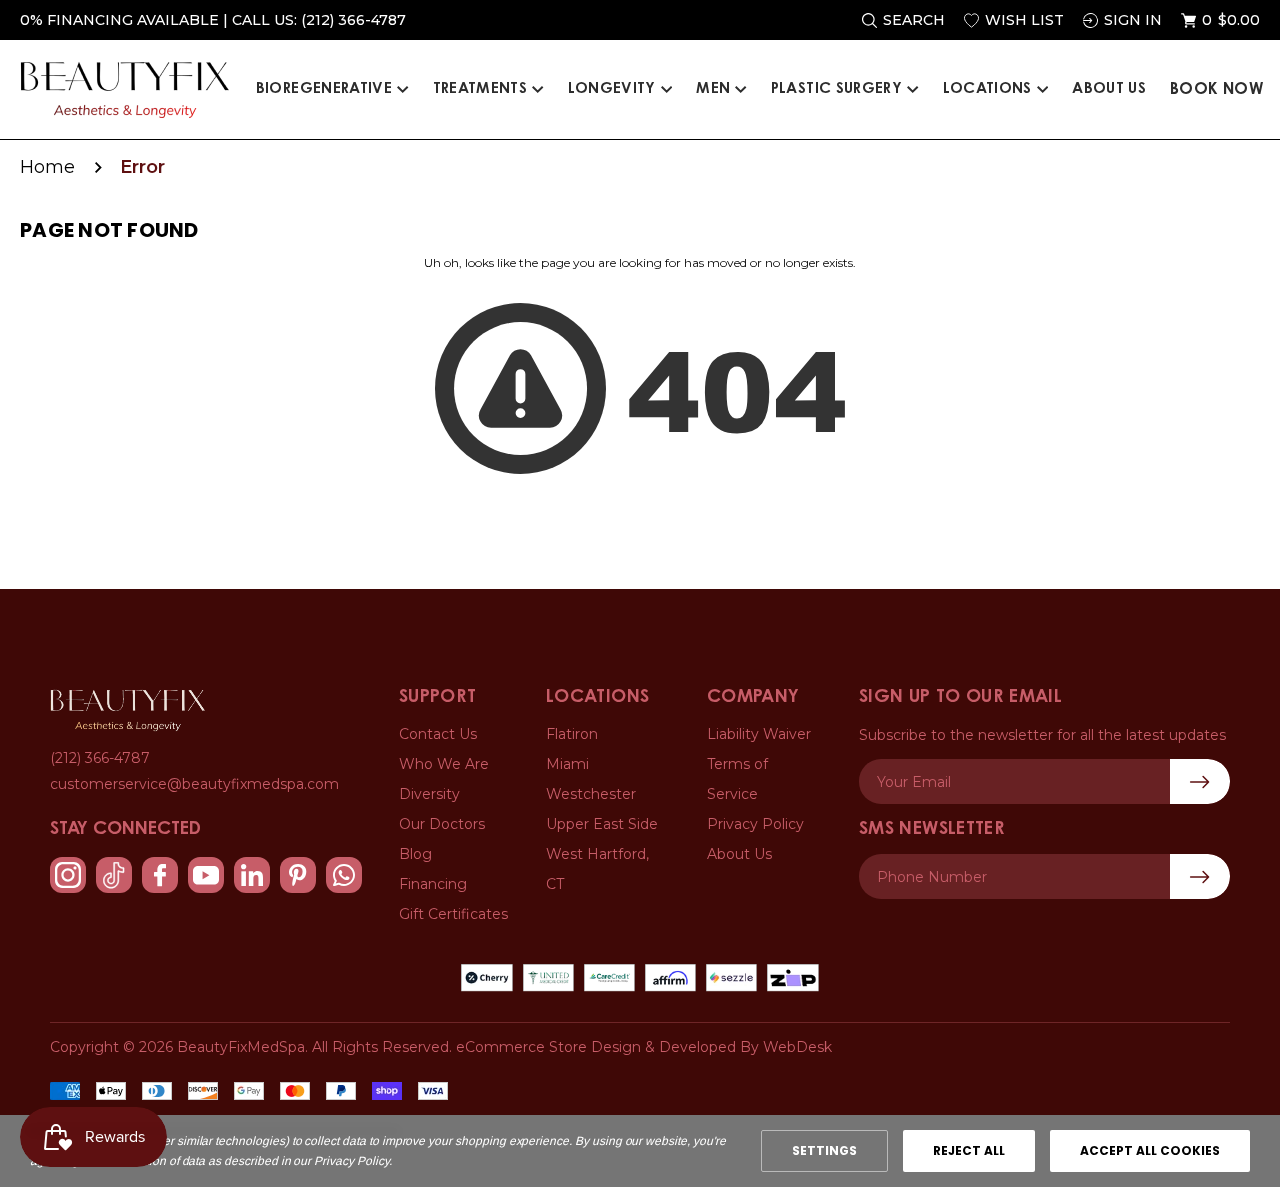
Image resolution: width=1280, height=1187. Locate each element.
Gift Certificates (453, 914)
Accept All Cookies (1150, 1150)
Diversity (429, 794)
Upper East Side (602, 824)
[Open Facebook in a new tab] (160, 875)
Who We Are (444, 764)
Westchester (591, 794)
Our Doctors (442, 824)
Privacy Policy (755, 824)
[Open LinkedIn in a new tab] (252, 875)
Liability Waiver (759, 734)
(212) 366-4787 (353, 20)
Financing (433, 884)
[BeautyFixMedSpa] (127, 710)
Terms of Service (737, 779)
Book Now (1216, 90)
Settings (824, 1150)
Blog (415, 854)
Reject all (969, 1150)
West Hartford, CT (597, 869)
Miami (567, 764)
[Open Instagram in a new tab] (68, 875)
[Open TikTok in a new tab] (114, 875)
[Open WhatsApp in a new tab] (344, 875)
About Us (739, 854)
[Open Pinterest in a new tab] (298, 875)
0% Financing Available (119, 20)
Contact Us (438, 734)
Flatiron (572, 734)
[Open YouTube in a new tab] (206, 875)
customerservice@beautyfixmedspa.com (194, 784)
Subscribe (1200, 876)
